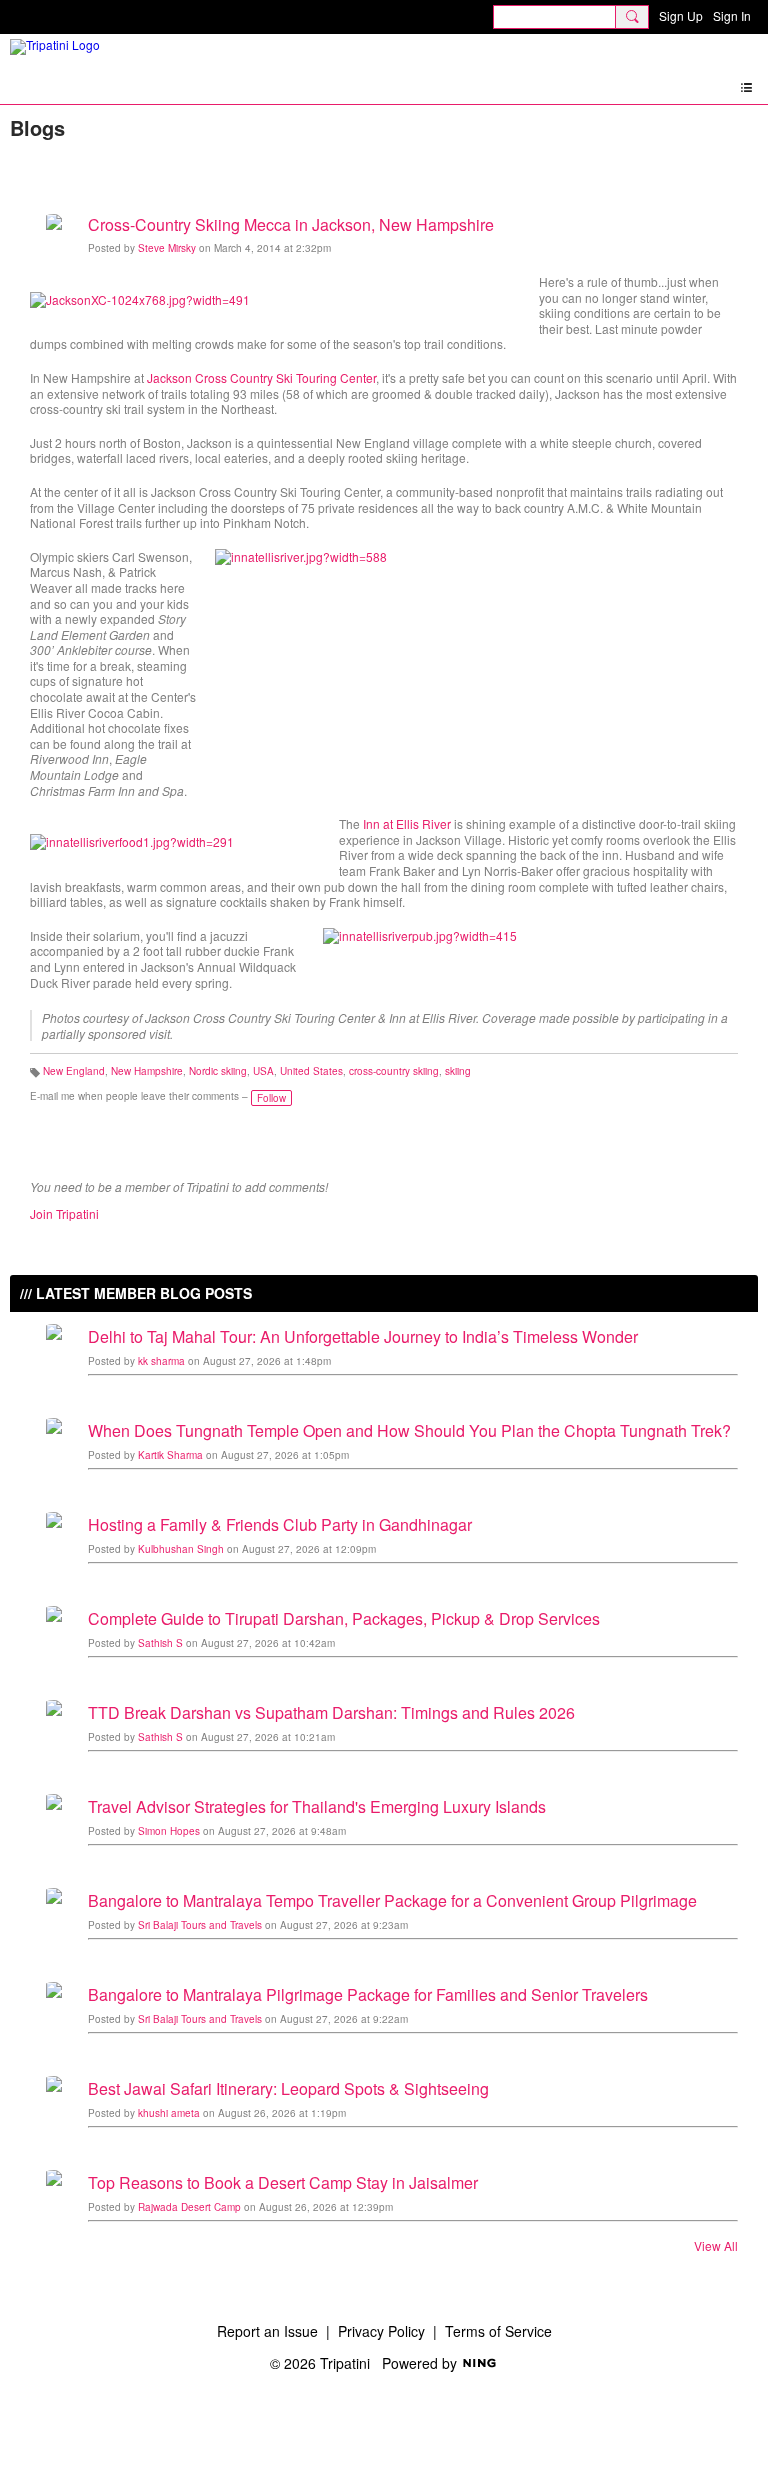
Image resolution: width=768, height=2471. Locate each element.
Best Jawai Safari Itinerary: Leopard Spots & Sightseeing (288, 2088)
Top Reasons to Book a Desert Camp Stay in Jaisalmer (283, 2182)
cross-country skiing (394, 1071)
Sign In (732, 15)
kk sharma (161, 1361)
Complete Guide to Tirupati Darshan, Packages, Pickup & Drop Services (344, 1618)
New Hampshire (147, 1071)
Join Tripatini (64, 1213)
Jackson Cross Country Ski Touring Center (261, 377)
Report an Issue (267, 2331)
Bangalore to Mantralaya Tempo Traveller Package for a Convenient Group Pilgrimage (392, 1900)
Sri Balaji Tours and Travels (200, 1925)
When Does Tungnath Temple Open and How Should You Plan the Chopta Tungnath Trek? (409, 1430)
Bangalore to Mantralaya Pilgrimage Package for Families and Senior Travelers (368, 1994)
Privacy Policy (381, 2331)
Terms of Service (498, 2331)
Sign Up (681, 15)
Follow (271, 1098)
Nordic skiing (218, 1071)
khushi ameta (169, 2113)
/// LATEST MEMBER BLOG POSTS (136, 1293)
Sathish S (160, 1643)
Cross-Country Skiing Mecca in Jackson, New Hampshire (291, 224)
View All (716, 2246)
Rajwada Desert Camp (189, 2207)
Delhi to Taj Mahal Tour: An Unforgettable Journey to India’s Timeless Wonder (363, 1336)
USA (263, 1071)
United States (311, 1071)
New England (74, 1071)
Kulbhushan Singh (181, 1549)
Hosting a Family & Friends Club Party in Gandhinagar (280, 1524)
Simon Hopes (169, 1831)
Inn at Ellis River (407, 823)
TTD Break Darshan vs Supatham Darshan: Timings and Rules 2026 (331, 1712)
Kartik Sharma (170, 1455)
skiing (458, 1071)
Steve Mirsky (167, 248)
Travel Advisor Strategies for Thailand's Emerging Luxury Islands (317, 1806)
